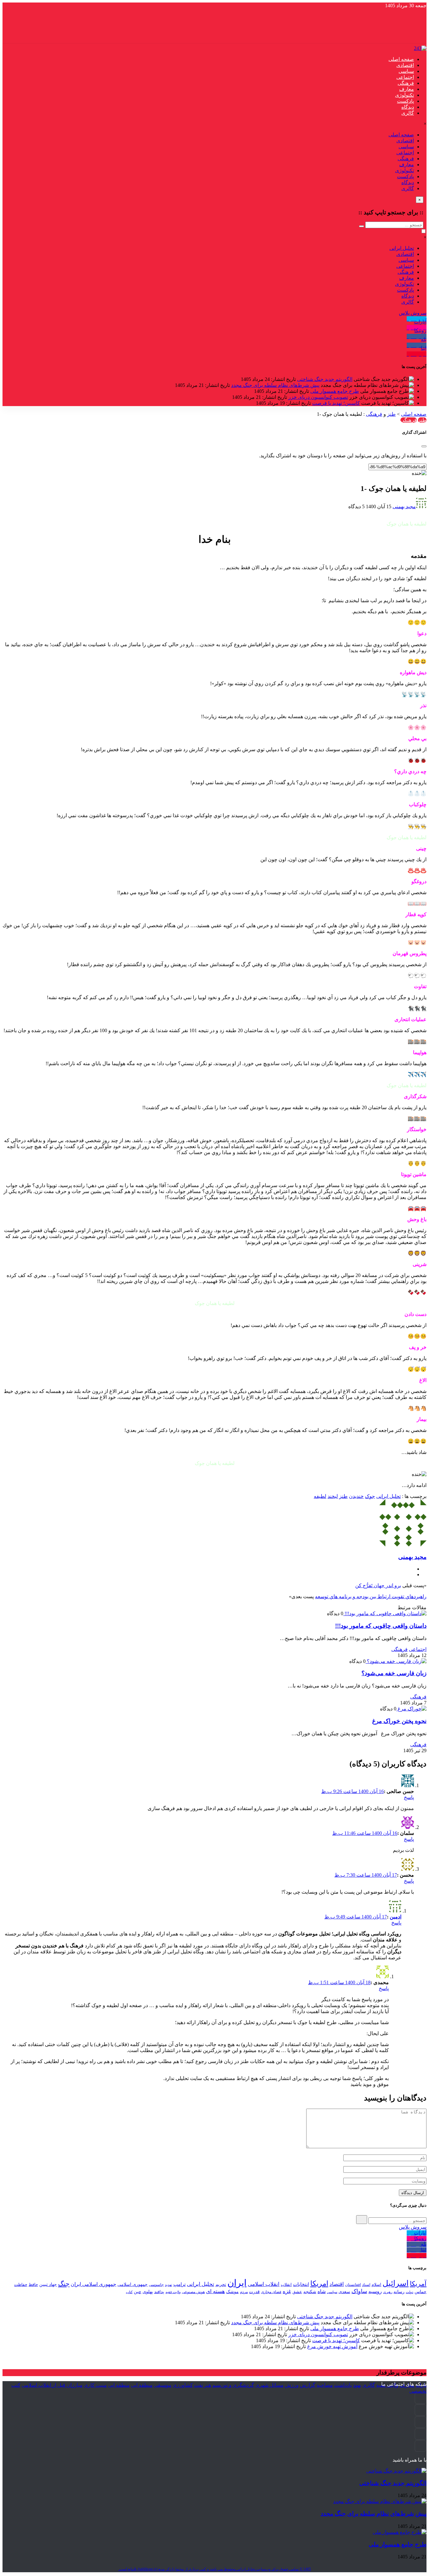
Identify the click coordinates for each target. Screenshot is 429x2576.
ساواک (359, 2291)
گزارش (308, 2385)
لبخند (333, 1496)
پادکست (405, 101)
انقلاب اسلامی (264, 2284)
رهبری (388, 2292)
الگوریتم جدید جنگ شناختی (325, 379)
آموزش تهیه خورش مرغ (332, 2346)
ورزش (292, 2385)
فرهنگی (406, 83)
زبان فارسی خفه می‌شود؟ (394, 1673)
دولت (410, 2292)
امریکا (319, 2284)
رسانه (399, 2292)
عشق (297, 2292)
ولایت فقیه (173, 2292)
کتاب (129, 2292)
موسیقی (163, 2385)
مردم (244, 2292)
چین (138, 2292)
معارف (407, 89)
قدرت (254, 2292)
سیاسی (406, 71)
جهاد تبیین (48, 2284)
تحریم (221, 2284)
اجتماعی (405, 77)
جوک (370, 1496)
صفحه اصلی (401, 59)
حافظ (33, 2285)
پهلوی (148, 2292)
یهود (357, 2385)
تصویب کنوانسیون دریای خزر (318, 397)
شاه (322, 2291)
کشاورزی (183, 2385)
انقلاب (286, 2284)
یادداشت (343, 2385)
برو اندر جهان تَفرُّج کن (378, 1585)
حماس (421, 2292)
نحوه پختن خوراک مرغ (399, 1721)
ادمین (396, 1917)
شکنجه (310, 2292)
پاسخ (409, 1797)
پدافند (159, 2292)
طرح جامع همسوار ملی (335, 391)
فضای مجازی (271, 2292)
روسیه (375, 2291)
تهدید (168, 2285)
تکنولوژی (405, 95)
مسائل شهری (269, 2385)
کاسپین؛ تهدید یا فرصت (336, 403)
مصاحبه (325, 2385)
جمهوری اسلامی (133, 2284)
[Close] (424, 446)
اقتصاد (337, 2284)
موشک (232, 2292)
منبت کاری (95, 2385)
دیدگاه (408, 107)
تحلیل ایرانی (402, 248)
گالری (408, 113)
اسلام (376, 2284)
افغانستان (353, 2285)
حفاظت (21, 2285)
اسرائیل (396, 2283)
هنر (208, 2385)
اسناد (366, 2285)
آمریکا (418, 2284)
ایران (237, 2283)
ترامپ (179, 2284)
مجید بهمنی (404, 506)
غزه (287, 2291)
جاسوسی (156, 2285)
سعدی (344, 2292)
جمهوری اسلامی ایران (93, 2284)
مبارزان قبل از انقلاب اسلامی (52, 2385)
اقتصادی (405, 65)
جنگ (64, 2284)
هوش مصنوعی (193, 2292)
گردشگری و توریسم (233, 2385)
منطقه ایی (142, 2385)
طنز (391, 414)
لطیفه (320, 1496)
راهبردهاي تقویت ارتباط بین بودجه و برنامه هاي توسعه (371, 1596)
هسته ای (215, 2291)
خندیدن (356, 1496)
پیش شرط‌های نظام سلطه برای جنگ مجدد (275, 385)
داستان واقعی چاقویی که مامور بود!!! (381, 1626)
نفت (198, 2385)
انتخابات (301, 2284)
